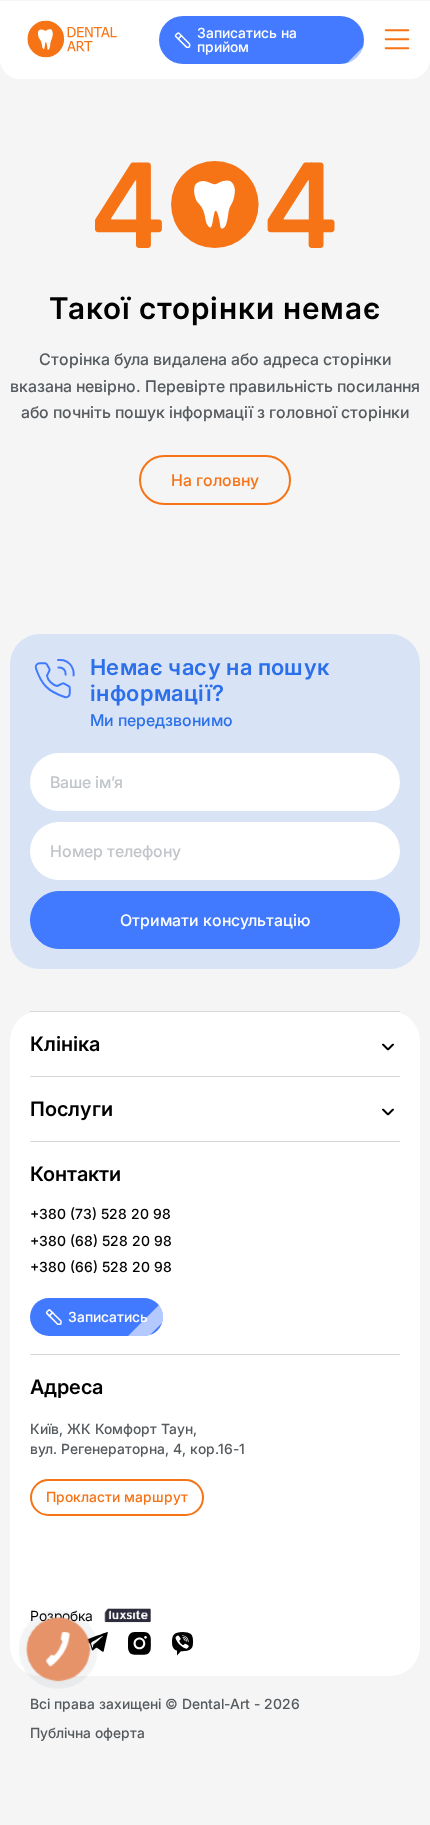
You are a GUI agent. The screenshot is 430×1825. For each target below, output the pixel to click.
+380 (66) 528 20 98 (101, 1267)
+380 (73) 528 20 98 (100, 1214)
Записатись (108, 1316)
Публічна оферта (87, 1733)
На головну (215, 480)
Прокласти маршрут (117, 1496)
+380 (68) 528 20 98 (101, 1241)
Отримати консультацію (215, 920)
